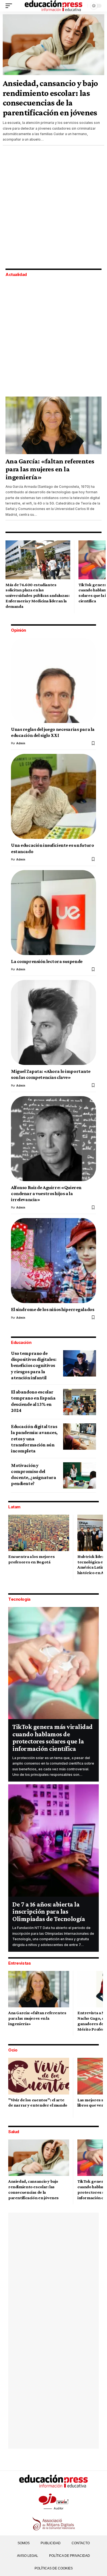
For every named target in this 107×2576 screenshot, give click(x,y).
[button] (10, 6)
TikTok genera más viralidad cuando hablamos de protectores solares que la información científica (53, 1738)
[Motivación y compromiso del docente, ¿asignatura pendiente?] (80, 1475)
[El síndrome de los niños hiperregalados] (54, 1261)
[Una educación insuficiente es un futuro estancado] (54, 796)
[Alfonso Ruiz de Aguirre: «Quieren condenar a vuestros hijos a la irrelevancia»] (54, 1139)
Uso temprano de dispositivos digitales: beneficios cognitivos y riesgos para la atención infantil (34, 1365)
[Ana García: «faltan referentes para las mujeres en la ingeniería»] (54, 425)
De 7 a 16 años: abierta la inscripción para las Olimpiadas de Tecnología (49, 1911)
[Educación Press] (53, 6)
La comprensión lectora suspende (47, 961)
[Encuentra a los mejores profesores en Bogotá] (39, 1533)
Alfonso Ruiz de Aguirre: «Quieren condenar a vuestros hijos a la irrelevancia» (46, 1194)
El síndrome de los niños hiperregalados (53, 1309)
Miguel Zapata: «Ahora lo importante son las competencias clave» (51, 1074)
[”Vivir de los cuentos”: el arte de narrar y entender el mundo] (39, 2076)
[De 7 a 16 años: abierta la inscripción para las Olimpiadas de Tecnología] (54, 1840)
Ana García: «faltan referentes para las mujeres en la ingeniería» (50, 469)
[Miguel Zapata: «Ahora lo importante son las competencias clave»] (54, 1022)
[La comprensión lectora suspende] (54, 913)
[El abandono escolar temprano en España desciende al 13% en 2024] (80, 1402)
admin (21, 743)
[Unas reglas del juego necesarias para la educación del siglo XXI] (54, 680)
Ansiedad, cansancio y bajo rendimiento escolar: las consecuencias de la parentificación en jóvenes (50, 98)
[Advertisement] (54, 208)
